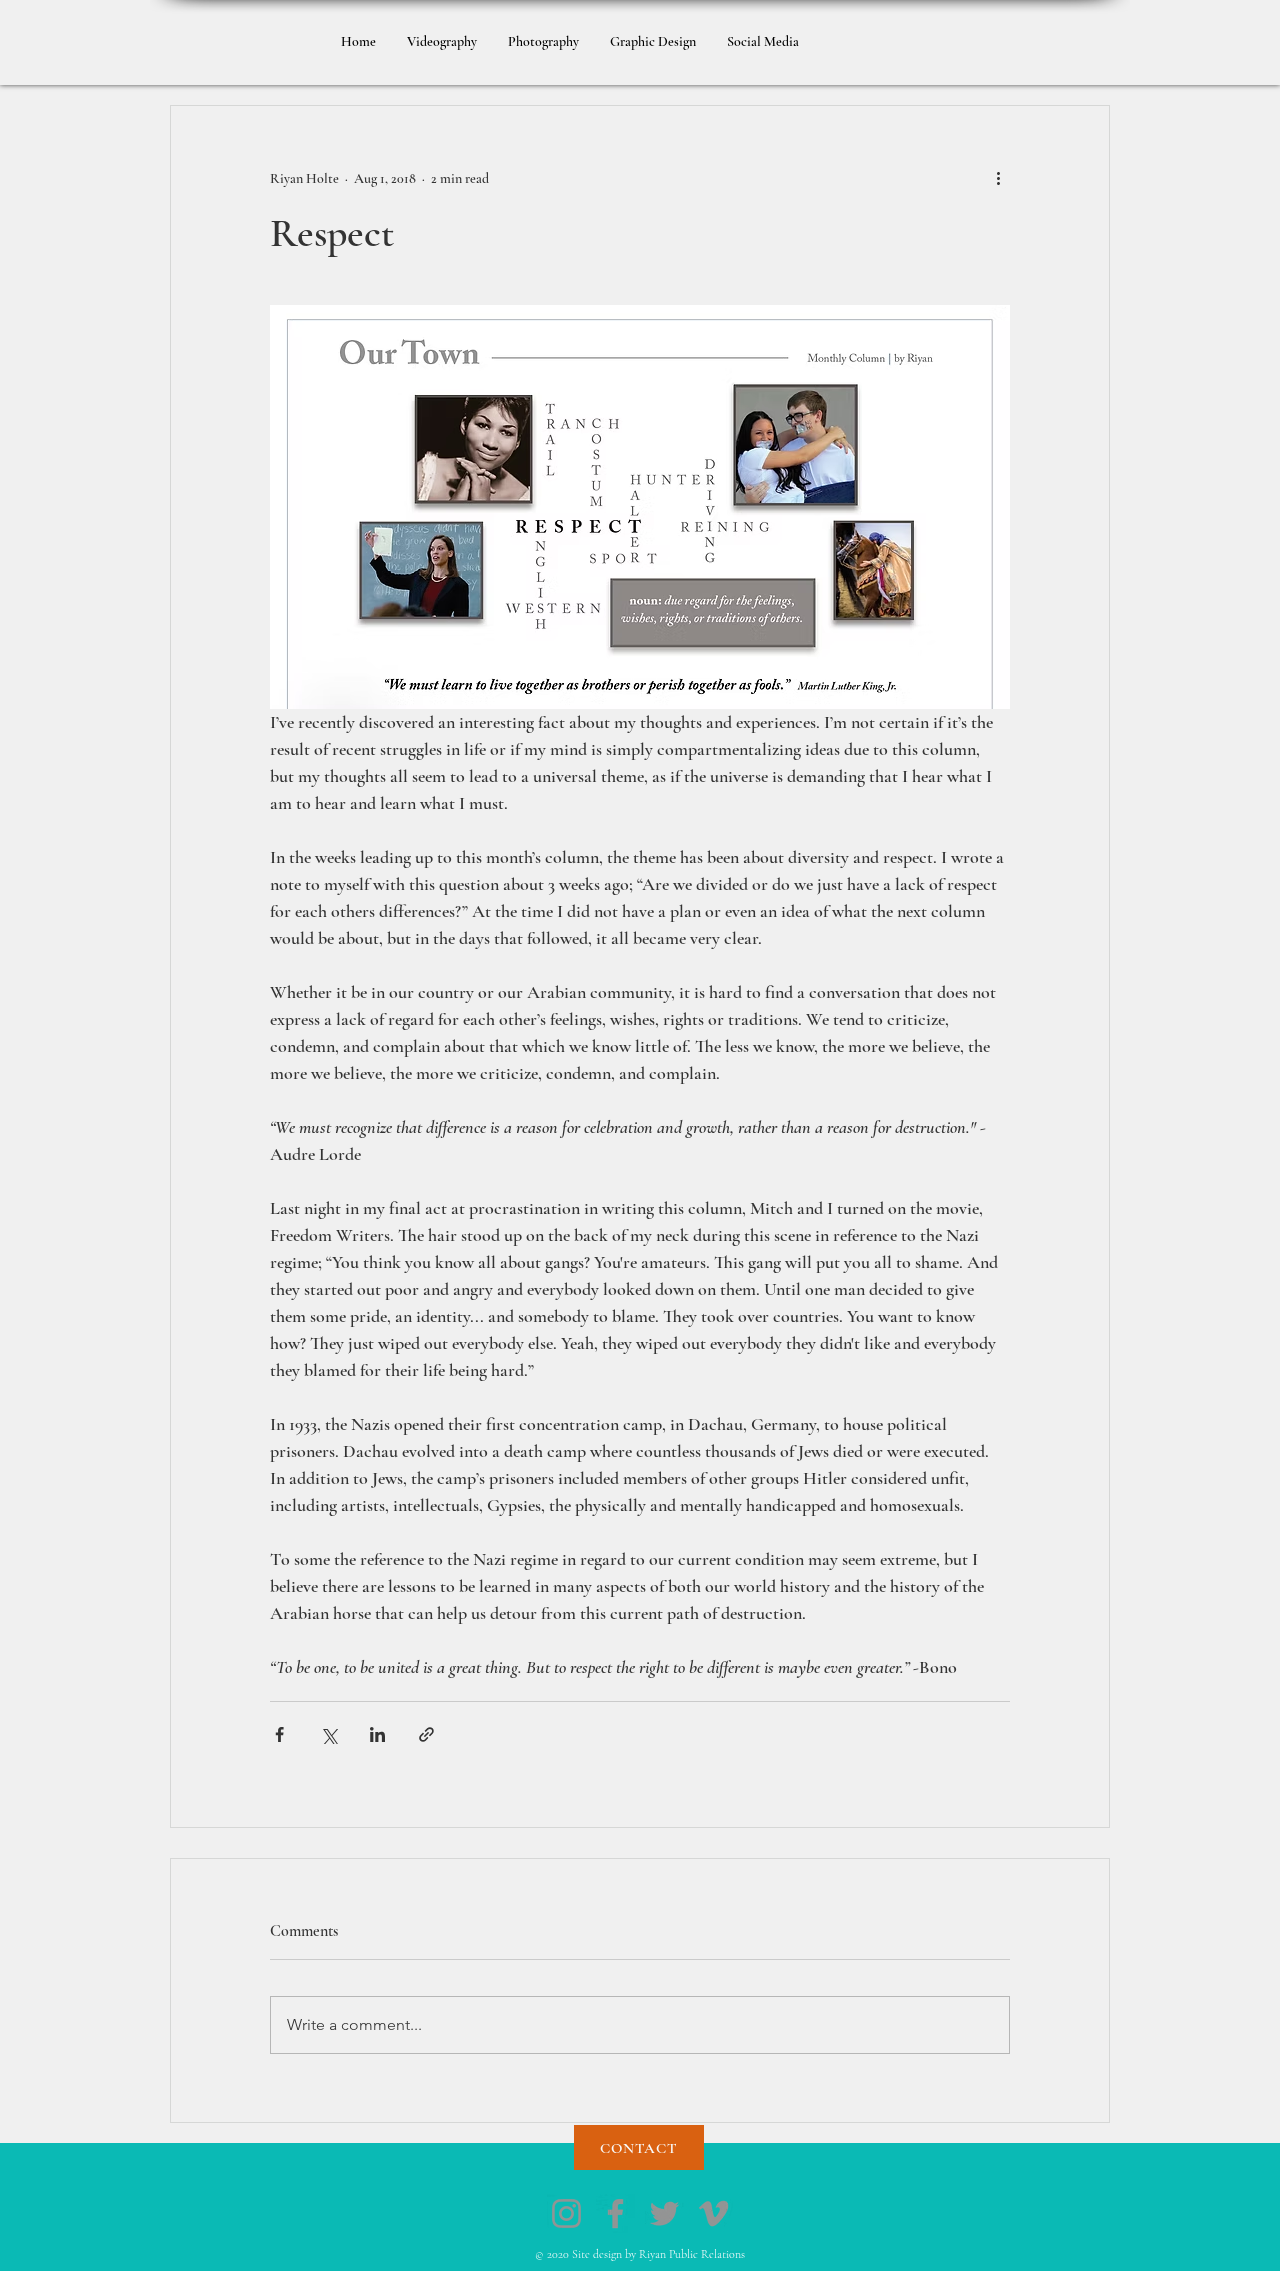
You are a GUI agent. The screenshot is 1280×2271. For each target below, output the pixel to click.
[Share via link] (426, 1734)
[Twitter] (664, 2213)
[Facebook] (615, 2213)
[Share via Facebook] (279, 1734)
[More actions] (998, 178)
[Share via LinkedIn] (377, 1734)
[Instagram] (566, 2213)
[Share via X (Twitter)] (328, 1734)
